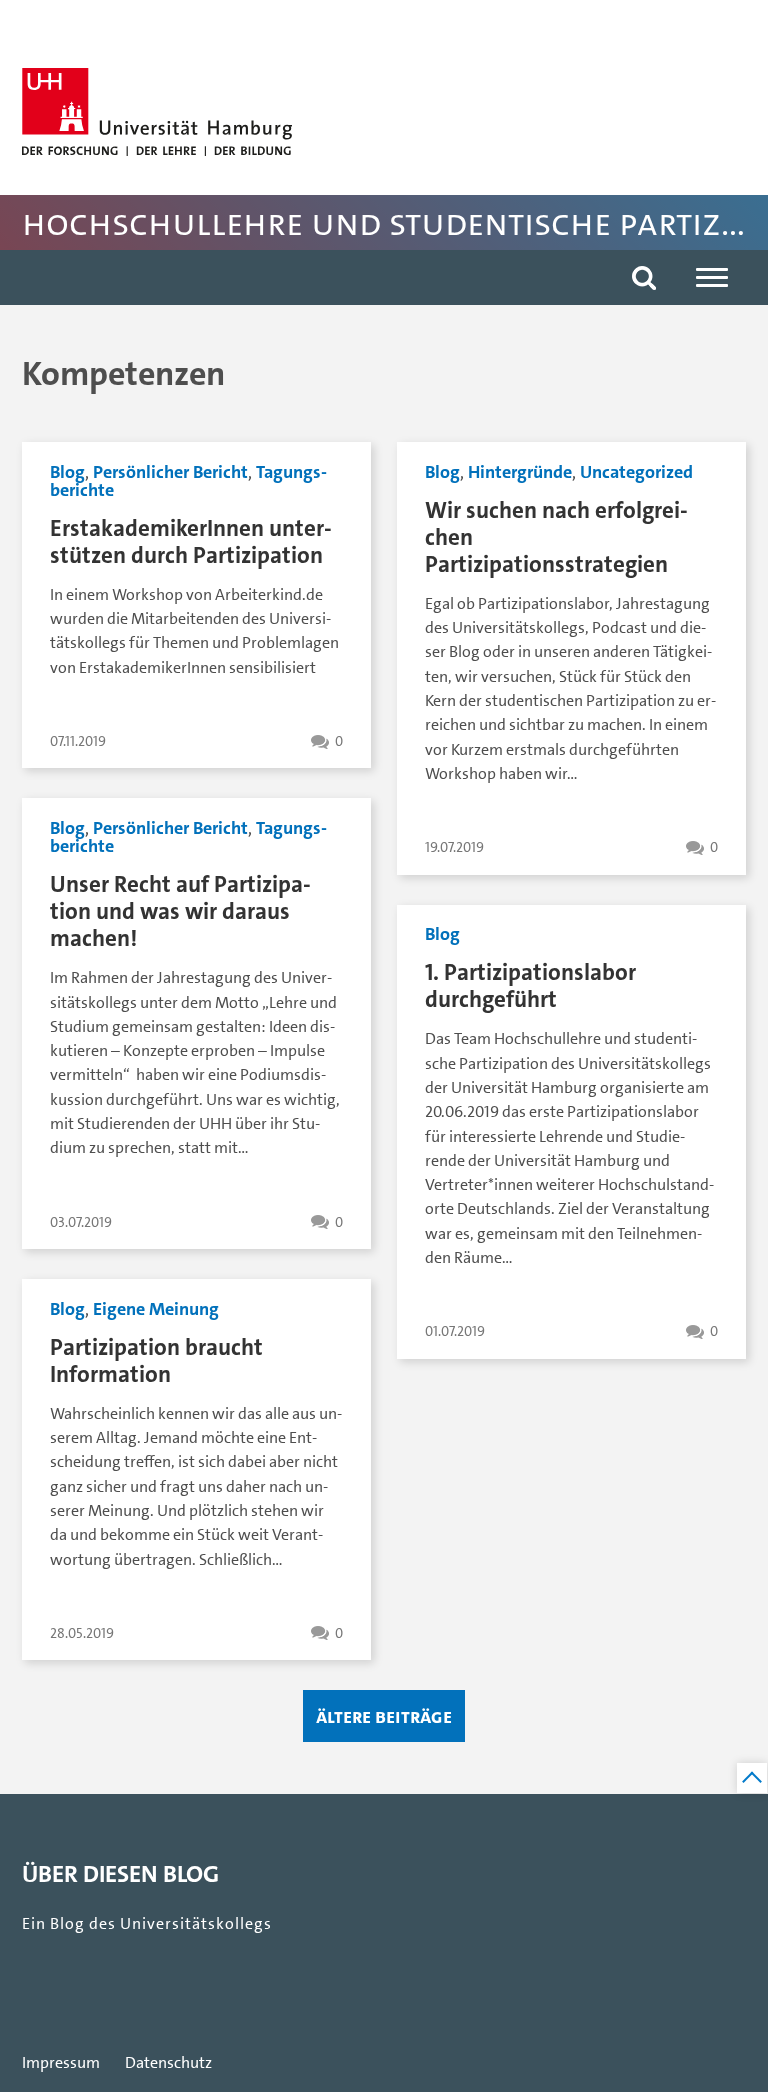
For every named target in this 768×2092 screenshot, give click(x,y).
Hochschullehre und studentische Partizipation (390, 222)
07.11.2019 (78, 741)
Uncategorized (636, 472)
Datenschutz (168, 2063)
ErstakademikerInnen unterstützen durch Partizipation (191, 542)
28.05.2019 (82, 1633)
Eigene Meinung (156, 1309)
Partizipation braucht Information (156, 1361)
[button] (644, 277)
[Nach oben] (752, 1778)
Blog (67, 472)
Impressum (61, 2063)
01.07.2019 (455, 1331)
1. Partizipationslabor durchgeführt (530, 986)
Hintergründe (520, 472)
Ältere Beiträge (384, 1716)
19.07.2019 (454, 847)
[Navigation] (712, 277)
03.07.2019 (81, 1222)
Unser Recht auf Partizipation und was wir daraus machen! (180, 911)
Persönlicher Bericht (170, 472)
